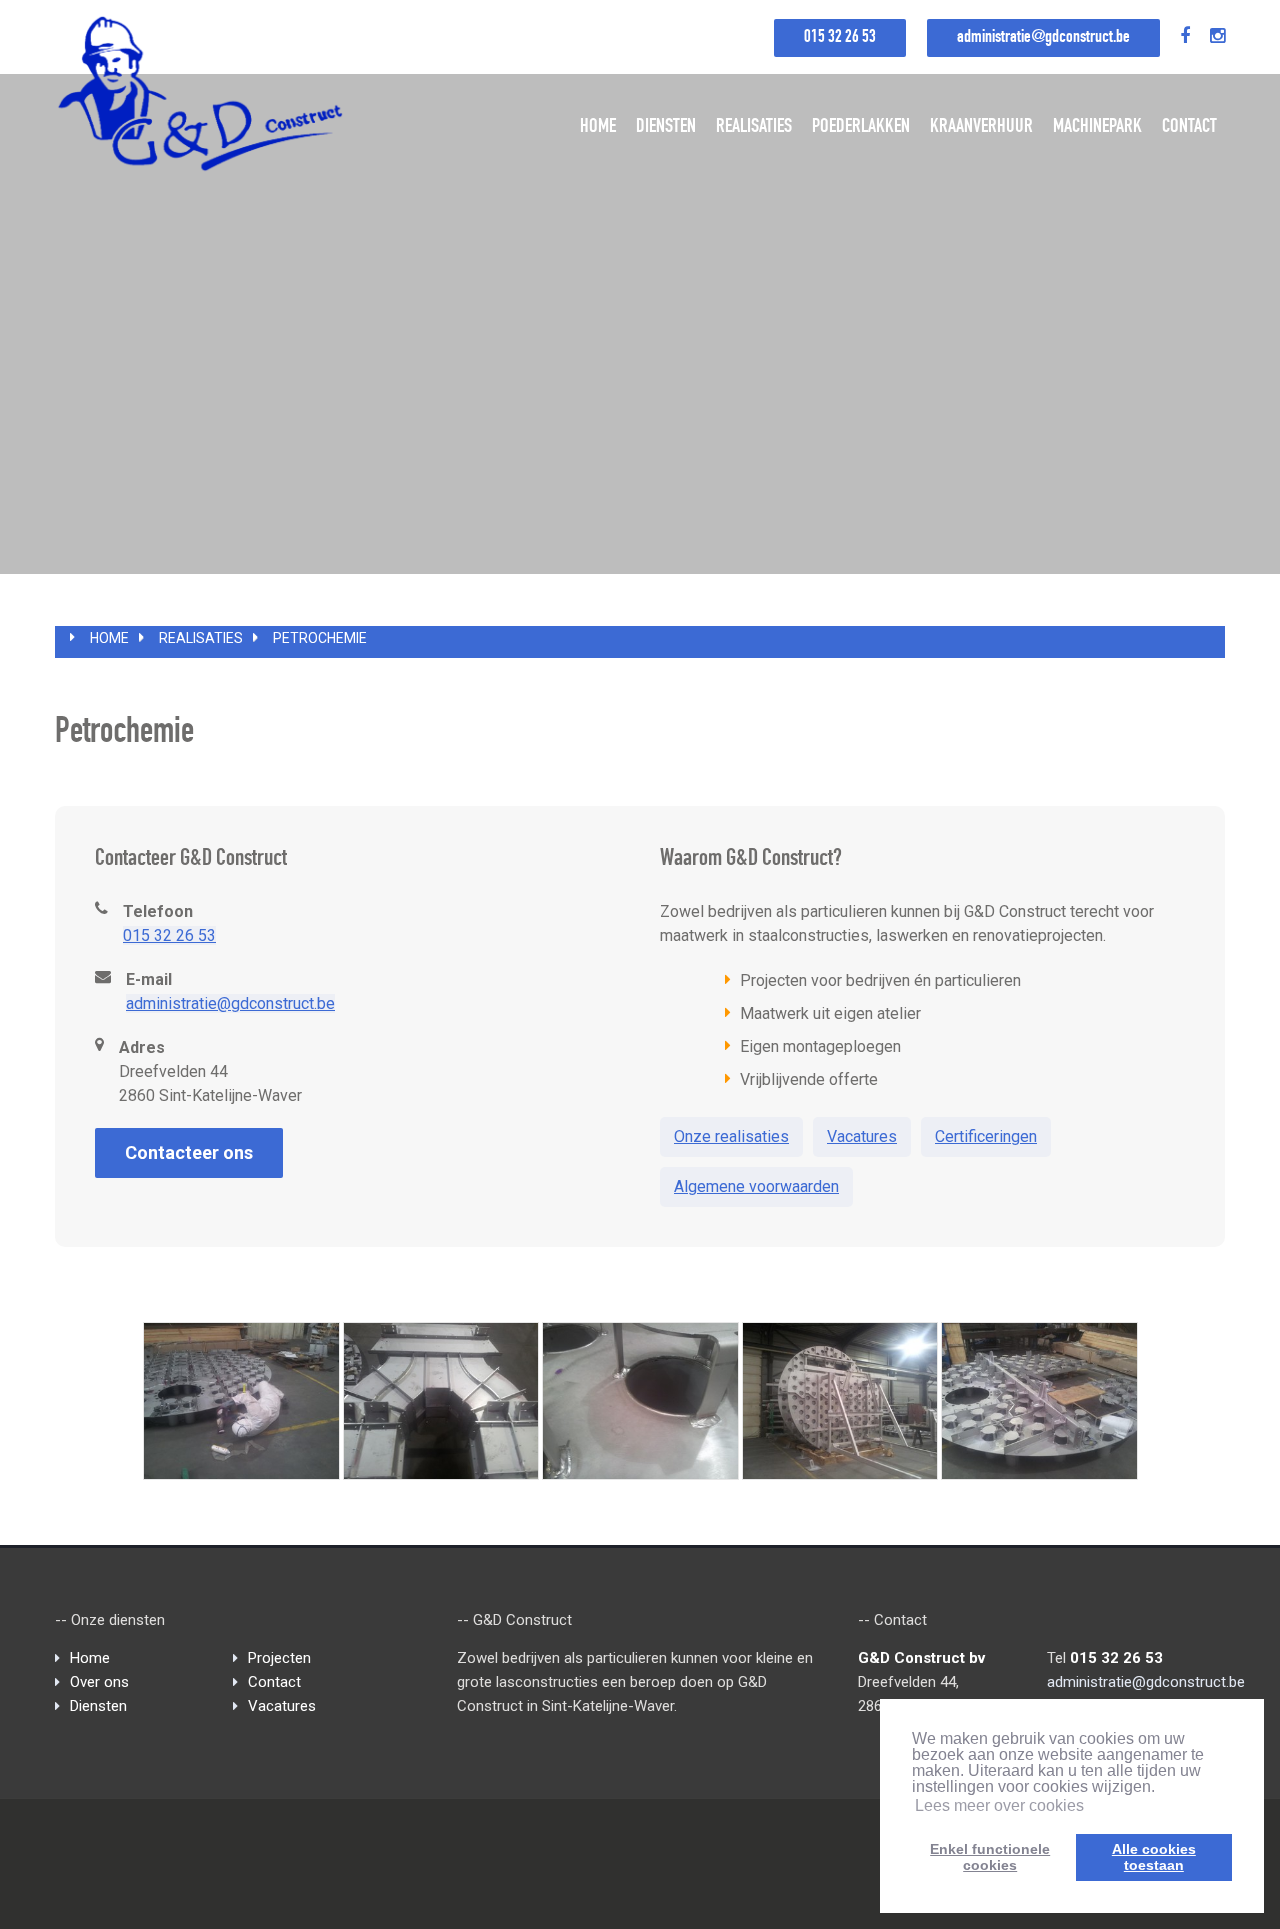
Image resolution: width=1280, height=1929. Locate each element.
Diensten (98, 1706)
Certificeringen (986, 1136)
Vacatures (862, 1136)
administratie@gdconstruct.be (1043, 38)
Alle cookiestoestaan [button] (1154, 1857)
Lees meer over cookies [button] (999, 1805)
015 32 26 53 (840, 38)
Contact (274, 1682)
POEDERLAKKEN (861, 128)
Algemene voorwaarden (756, 1186)
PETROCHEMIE (320, 638)
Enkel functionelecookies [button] (990, 1857)
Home (109, 638)
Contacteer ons (189, 1152)
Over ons (99, 1682)
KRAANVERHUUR (981, 128)
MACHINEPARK (1097, 128)
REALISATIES (754, 128)
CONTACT (1189, 128)
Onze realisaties (731, 1136)
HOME (598, 128)
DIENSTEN (666, 128)
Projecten (279, 1658)
